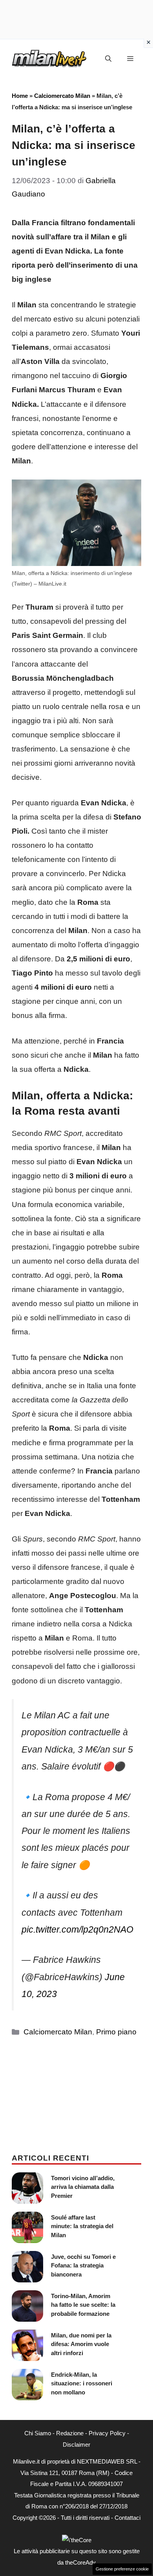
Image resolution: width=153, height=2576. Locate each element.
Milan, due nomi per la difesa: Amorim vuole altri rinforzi (81, 2344)
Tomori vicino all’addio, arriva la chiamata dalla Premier (83, 2187)
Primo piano (116, 2032)
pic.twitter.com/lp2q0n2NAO (77, 1929)
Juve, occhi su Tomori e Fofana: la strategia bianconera (83, 2265)
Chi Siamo (38, 2433)
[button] (108, 59)
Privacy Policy (107, 2433)
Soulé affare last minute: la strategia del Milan (82, 2226)
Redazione (70, 2433)
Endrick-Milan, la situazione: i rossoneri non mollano (82, 2383)
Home (20, 96)
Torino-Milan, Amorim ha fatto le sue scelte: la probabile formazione (83, 2305)
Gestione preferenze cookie (122, 2569)
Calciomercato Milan (62, 96)
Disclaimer (76, 2445)
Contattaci (127, 2518)
